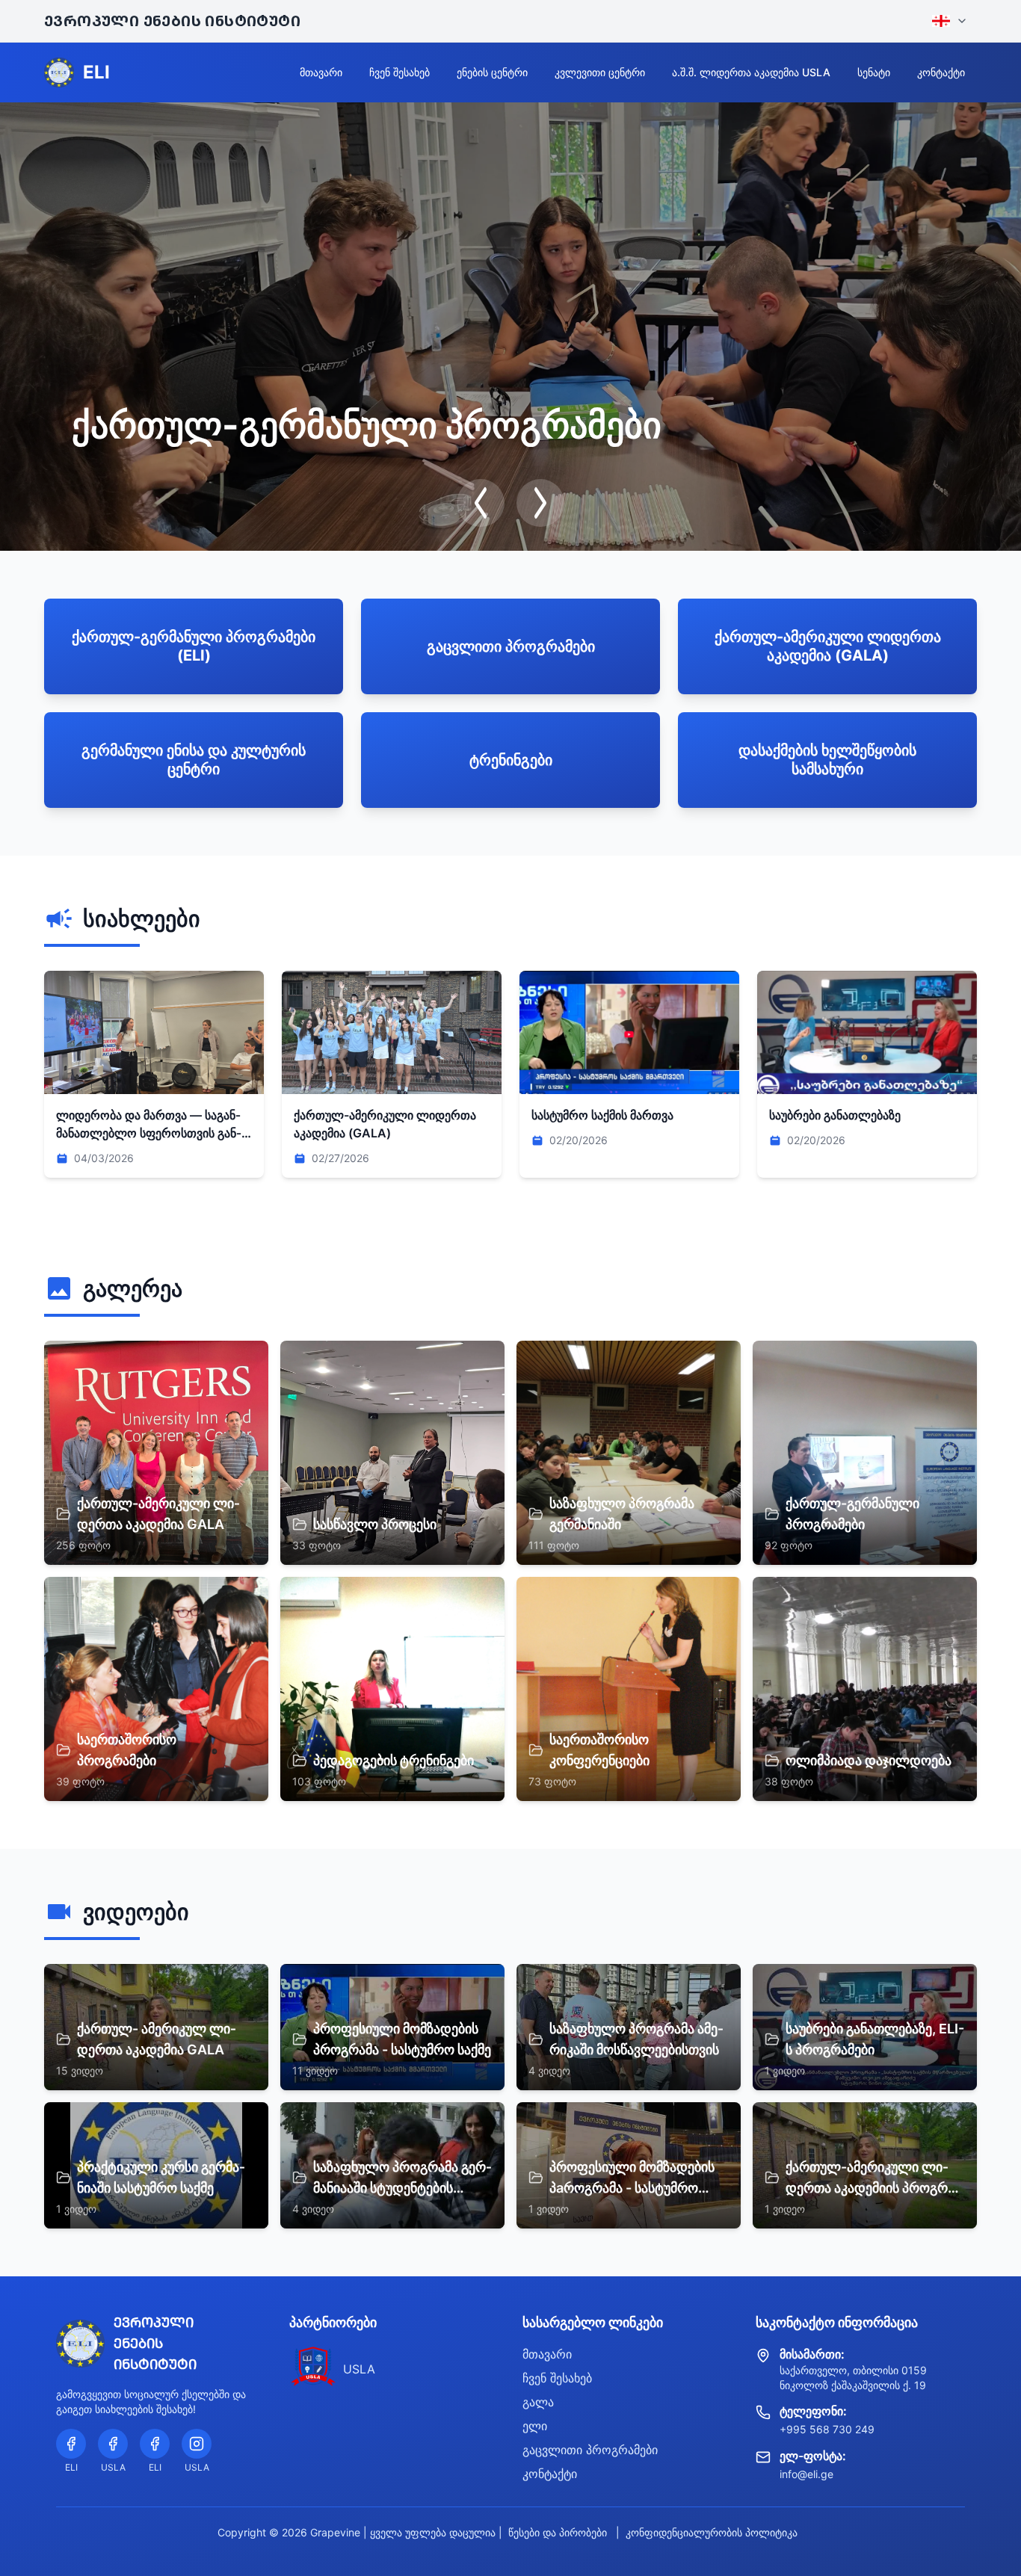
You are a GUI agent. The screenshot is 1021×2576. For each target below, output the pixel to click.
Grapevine (335, 2532)
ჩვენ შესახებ (400, 72)
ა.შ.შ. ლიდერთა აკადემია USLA (751, 72)
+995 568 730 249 (827, 2429)
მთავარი (321, 72)
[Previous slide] (481, 503)
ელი (535, 2426)
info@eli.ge (806, 2474)
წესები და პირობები (558, 2532)
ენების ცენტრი (492, 72)
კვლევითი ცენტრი (600, 72)
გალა (538, 2402)
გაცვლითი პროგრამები (590, 2450)
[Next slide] (540, 503)
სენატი (874, 72)
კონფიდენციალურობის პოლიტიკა (712, 2532)
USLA (359, 2369)
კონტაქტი (941, 72)
